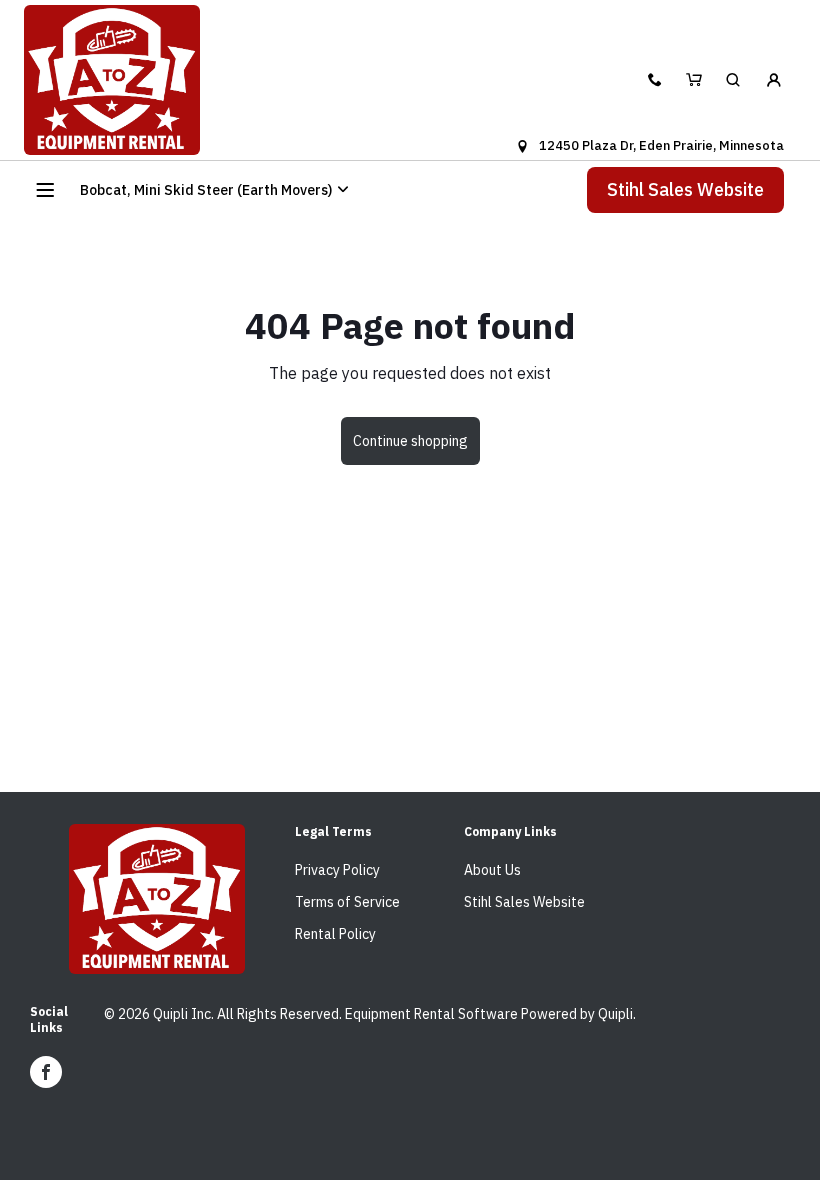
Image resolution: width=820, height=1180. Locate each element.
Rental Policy (335, 934)
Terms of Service (347, 902)
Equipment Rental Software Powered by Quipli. (490, 1014)
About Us (492, 870)
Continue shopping (410, 441)
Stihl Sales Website (685, 189)
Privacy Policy (337, 870)
